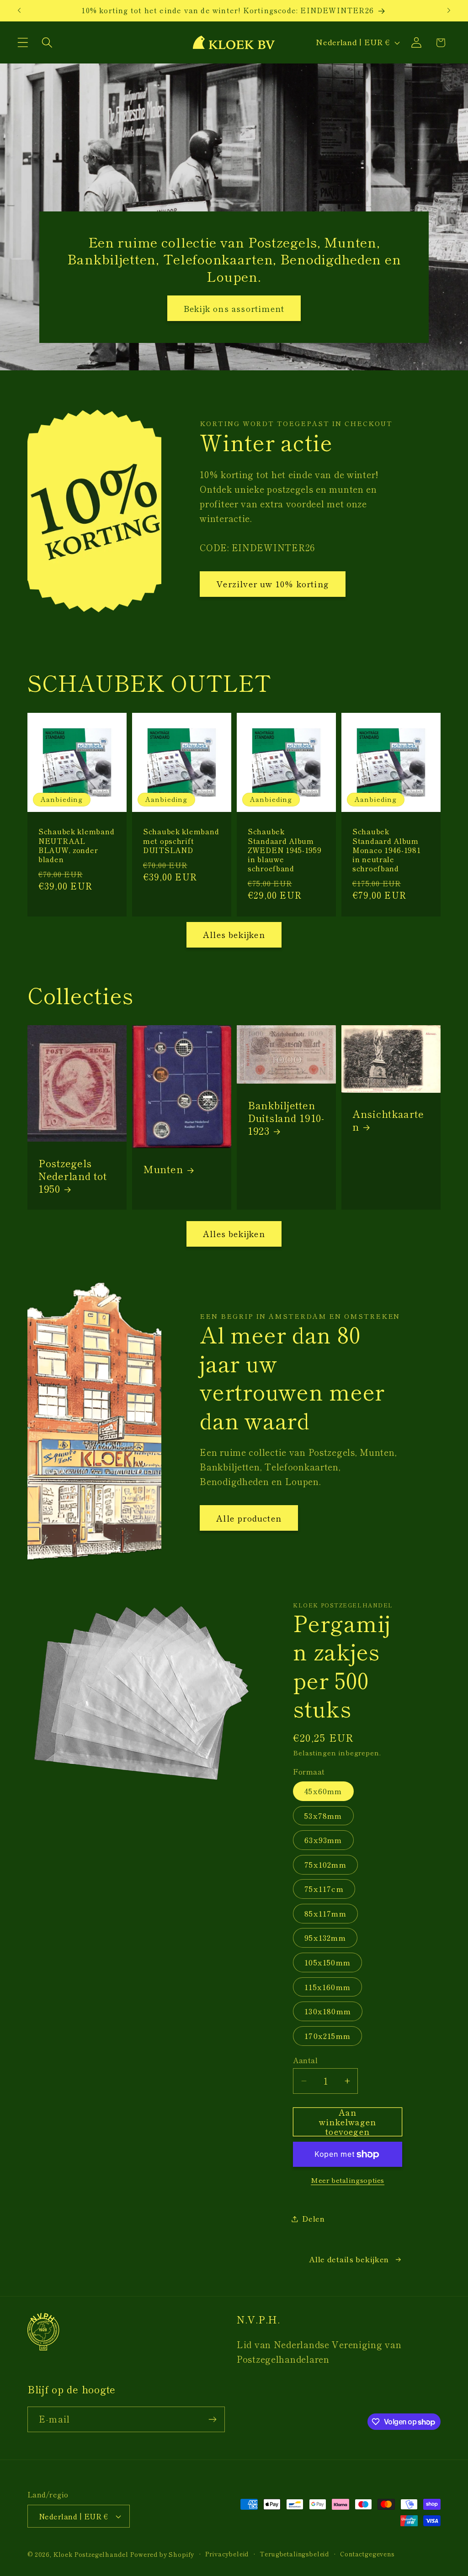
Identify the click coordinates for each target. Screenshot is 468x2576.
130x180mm (328, 2011)
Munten (163, 1169)
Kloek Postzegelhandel (91, 2554)
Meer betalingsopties (348, 2180)
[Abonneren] (212, 2419)
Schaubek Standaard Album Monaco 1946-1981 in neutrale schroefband (387, 850)
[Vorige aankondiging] (19, 11)
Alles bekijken (234, 934)
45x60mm (323, 1791)
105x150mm (327, 1962)
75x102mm (325, 1865)
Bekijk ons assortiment (234, 308)
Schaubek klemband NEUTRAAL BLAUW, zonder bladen (76, 845)
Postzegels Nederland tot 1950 (72, 1176)
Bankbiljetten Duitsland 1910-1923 (286, 1118)
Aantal (305, 2060)
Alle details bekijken (349, 2259)
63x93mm (323, 1840)
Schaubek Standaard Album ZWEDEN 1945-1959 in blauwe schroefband (285, 850)
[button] (23, 43)
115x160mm (327, 1987)
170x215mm (327, 2036)
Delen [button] (314, 2218)
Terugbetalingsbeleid (294, 2554)
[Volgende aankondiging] (449, 11)
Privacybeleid (227, 2554)
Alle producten (249, 1518)
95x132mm (325, 1938)
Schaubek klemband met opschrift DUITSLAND (181, 840)
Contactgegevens (367, 2554)
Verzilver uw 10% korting (273, 584)
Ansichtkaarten (388, 1120)
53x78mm (323, 1816)
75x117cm (324, 1889)
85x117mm (325, 1913)
